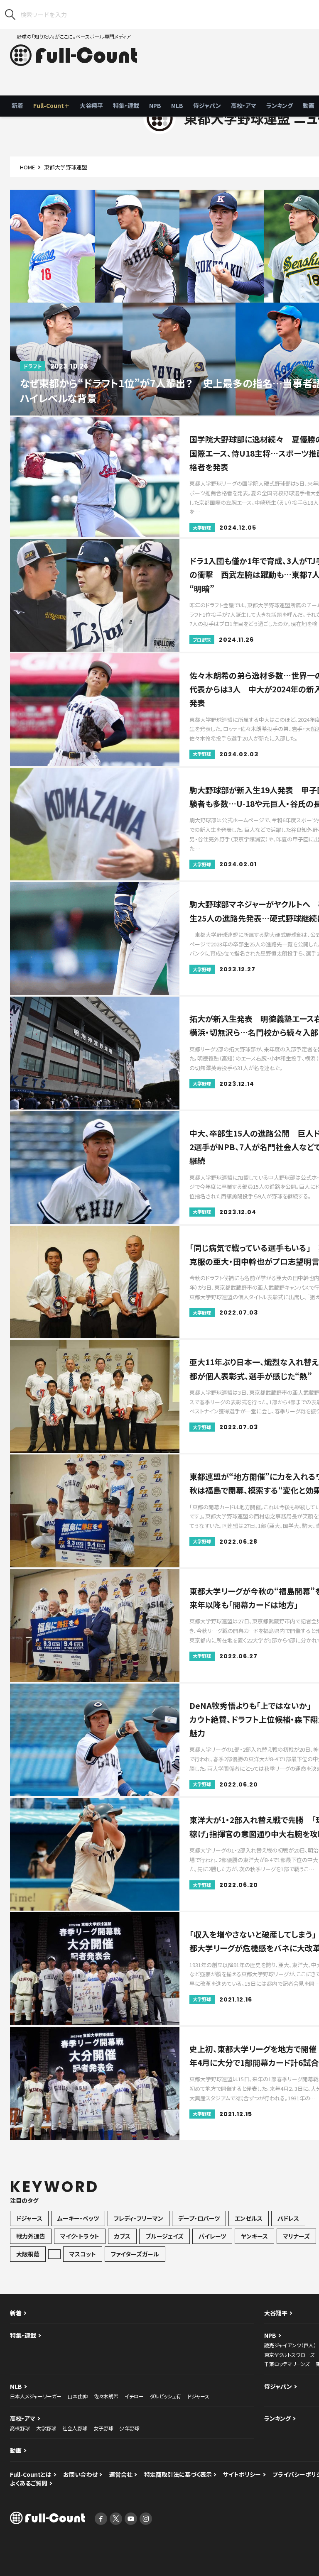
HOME (27, 167)
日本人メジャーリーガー (36, 2396)
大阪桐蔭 (28, 2254)
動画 (16, 2450)
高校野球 (20, 2428)
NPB (155, 105)
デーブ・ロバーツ (199, 2218)
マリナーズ (296, 2236)
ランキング (280, 105)
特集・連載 (126, 105)
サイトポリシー (242, 2474)
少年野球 (130, 2428)
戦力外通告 (31, 2236)
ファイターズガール (135, 2254)
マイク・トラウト (80, 2236)
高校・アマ (244, 105)
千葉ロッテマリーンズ (287, 2364)
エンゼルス (249, 2218)
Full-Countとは (31, 2474)
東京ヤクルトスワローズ (289, 2355)
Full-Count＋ (52, 105)
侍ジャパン (207, 105)
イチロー (134, 2396)
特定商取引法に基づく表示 (178, 2474)
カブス (122, 2236)
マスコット (83, 2254)
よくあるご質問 (29, 2483)
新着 (17, 105)
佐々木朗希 (106, 2396)
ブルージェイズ (164, 2236)
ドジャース (29, 2218)
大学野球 (46, 2428)
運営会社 (121, 2474)
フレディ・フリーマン (139, 2218)
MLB (177, 105)
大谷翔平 (91, 105)
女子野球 (103, 2428)
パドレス (288, 2218)
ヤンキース (254, 2236)
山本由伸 (78, 2396)
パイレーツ (212, 2236)
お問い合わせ (80, 2474)
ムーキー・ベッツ (78, 2218)
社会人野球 (75, 2428)
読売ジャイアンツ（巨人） (290, 2345)
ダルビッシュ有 (166, 2396)
